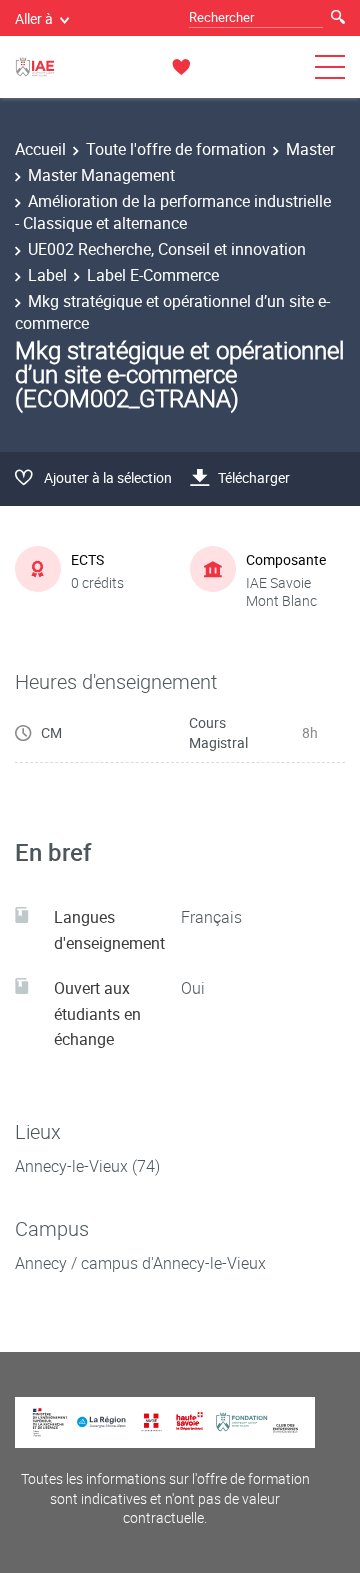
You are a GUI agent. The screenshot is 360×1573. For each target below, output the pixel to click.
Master (310, 149)
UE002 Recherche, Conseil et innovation (167, 249)
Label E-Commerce (153, 275)
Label (47, 275)
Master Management (101, 175)
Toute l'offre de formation (176, 149)
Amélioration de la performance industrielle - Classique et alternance (173, 212)
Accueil (40, 149)
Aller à (34, 18)
